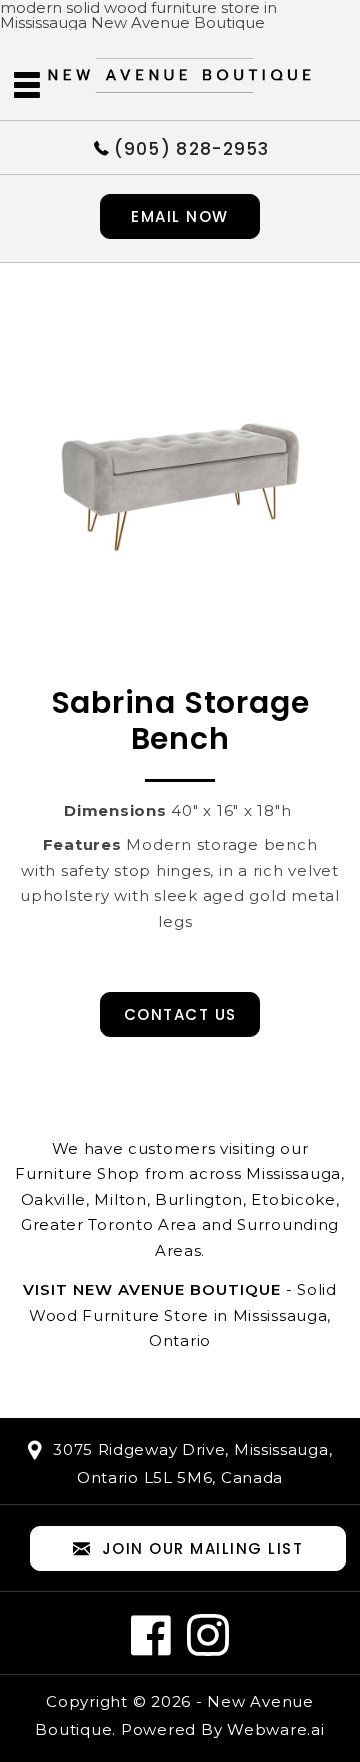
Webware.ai (276, 1729)
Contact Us (180, 1014)
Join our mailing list (203, 1548)
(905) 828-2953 (192, 147)
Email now (180, 216)
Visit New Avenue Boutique (152, 1289)
